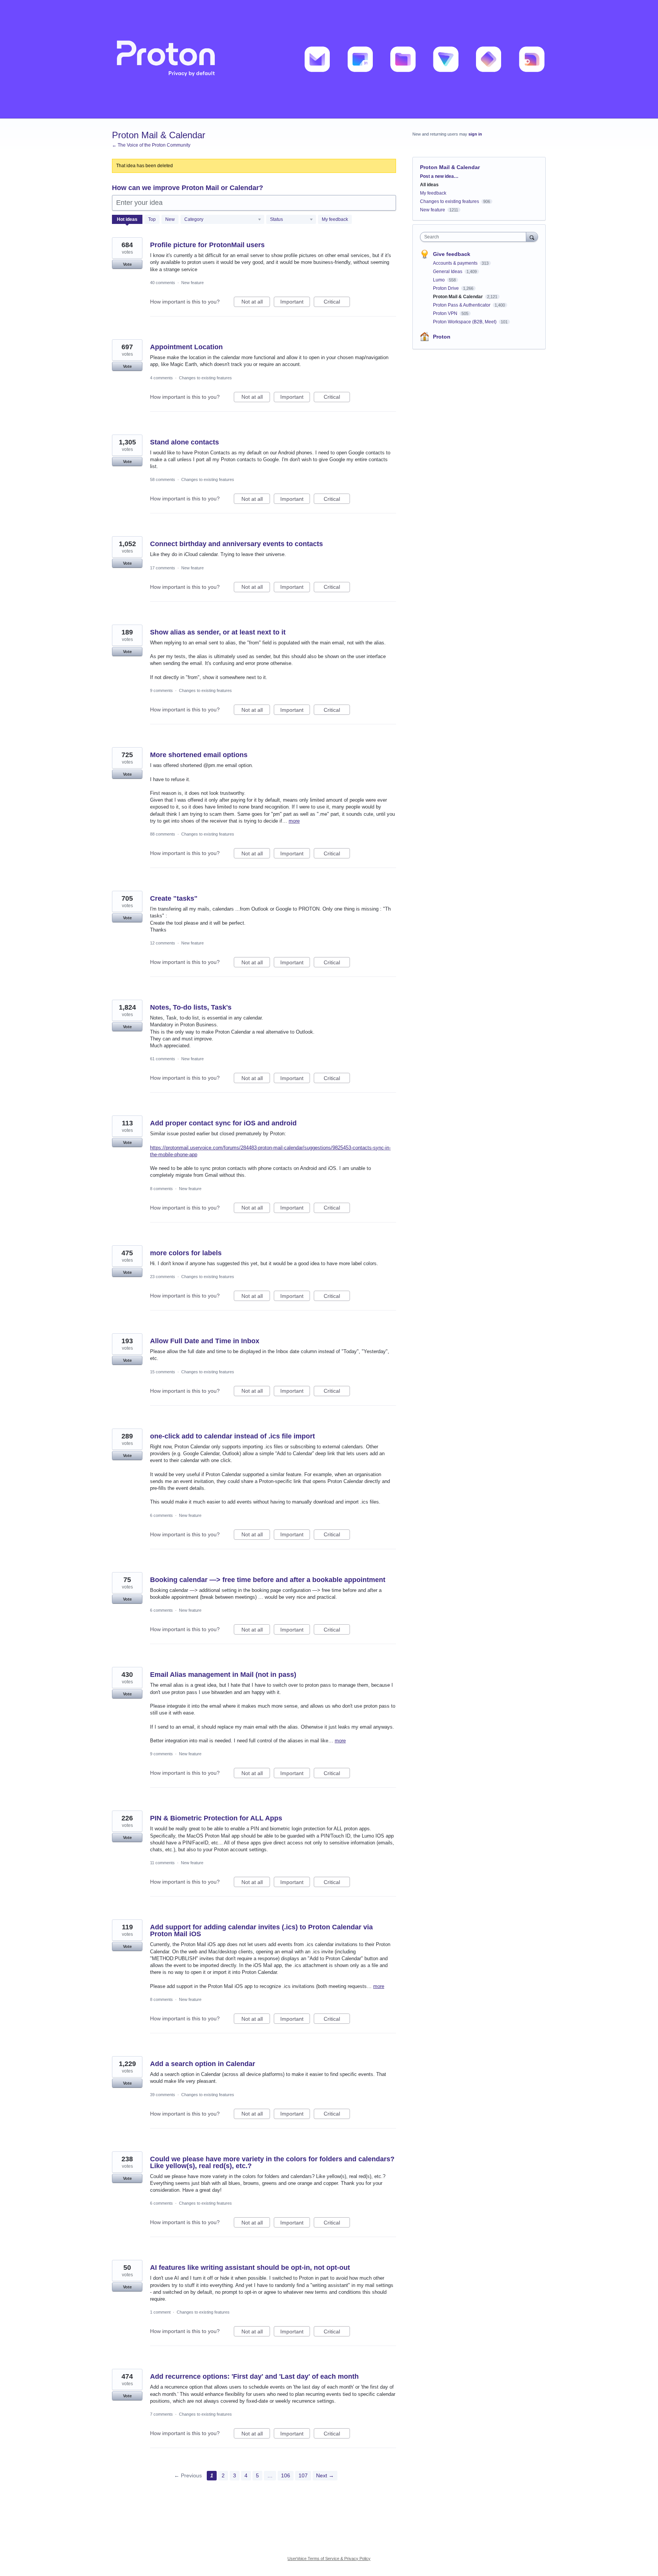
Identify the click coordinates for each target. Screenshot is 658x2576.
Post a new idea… (439, 176)
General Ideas (448, 272)
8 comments (161, 1189)
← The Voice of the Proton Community (151, 145)
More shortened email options (199, 755)
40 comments (163, 283)
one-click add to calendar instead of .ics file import (232, 1436)
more (294, 821)
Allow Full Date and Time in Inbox (205, 1341)
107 (303, 2475)
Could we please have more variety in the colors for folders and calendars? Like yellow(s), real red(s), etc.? (272, 2162)
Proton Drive (446, 288)
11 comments (162, 1863)
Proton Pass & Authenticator (462, 305)
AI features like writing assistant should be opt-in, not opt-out (250, 2268)
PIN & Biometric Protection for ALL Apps (216, 1818)
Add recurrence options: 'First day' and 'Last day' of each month (254, 2376)
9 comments (161, 690)
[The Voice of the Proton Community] (329, 59)
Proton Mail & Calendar (458, 297)
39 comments (163, 2095)
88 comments (163, 834)
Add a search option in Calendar (203, 2064)
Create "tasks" (174, 898)
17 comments (163, 568)
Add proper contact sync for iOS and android (223, 1123)
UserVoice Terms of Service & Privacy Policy (329, 2558)
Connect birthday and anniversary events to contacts (236, 544)
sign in (475, 134)
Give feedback (452, 254)
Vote (127, 264)
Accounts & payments (456, 263)
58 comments (163, 479)
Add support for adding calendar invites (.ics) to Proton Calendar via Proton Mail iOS (261, 1930)
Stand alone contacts (184, 442)
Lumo (439, 280)
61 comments (163, 1059)
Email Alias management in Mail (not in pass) (223, 1675)
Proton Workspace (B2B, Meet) (465, 322)
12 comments (163, 943)
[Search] (532, 237)
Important (295, 303)
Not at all (256, 303)
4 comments (161, 378)
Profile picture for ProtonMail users (207, 245)
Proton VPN (446, 313)
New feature (192, 283)
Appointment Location (186, 347)
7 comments (161, 2414)
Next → (325, 2475)
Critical (337, 303)
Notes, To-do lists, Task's (191, 1007)
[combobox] (475, 237)
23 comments (163, 1277)
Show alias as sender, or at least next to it (218, 632)
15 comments (163, 1372)
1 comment (160, 2312)
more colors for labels (186, 1253)
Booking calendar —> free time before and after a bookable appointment (268, 1580)
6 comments (161, 1515)
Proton (442, 337)
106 (286, 2475)
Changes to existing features (205, 378)
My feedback (335, 219)
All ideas (429, 185)
